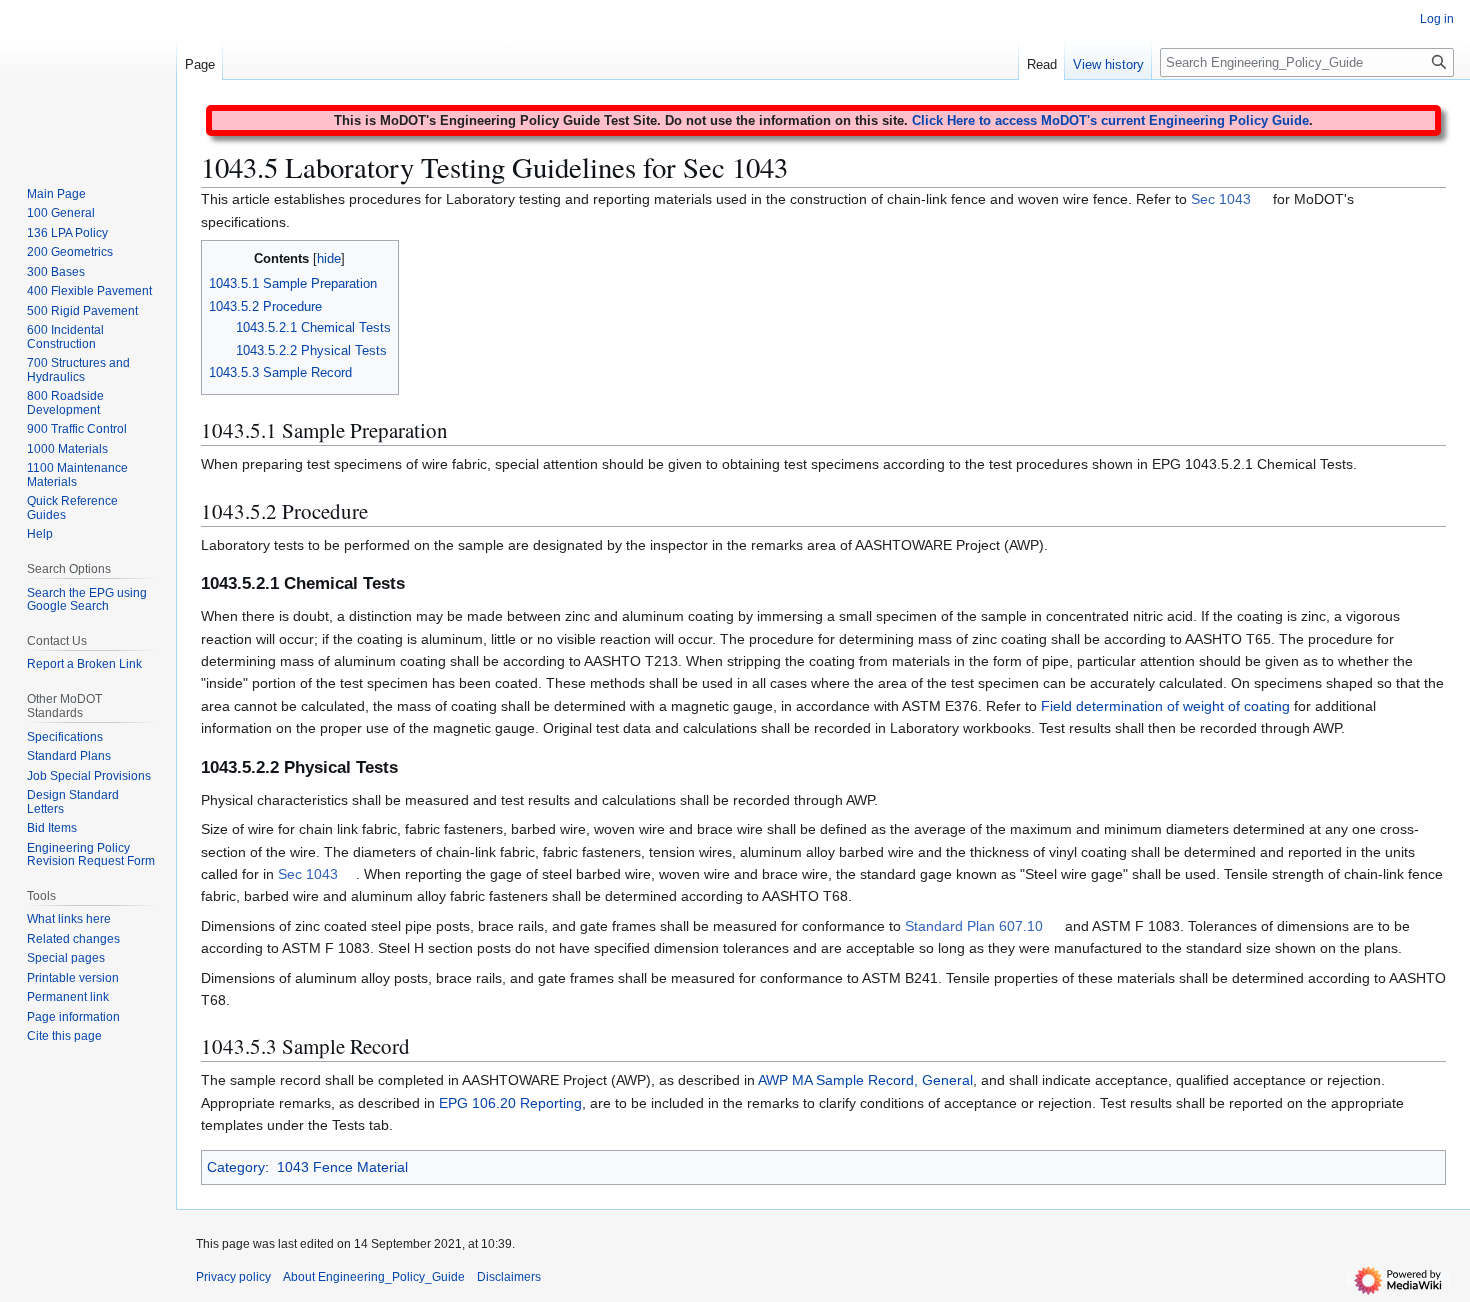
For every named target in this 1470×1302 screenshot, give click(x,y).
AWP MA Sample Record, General (865, 1080)
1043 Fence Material (342, 1167)
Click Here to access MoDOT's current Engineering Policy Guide (1110, 120)
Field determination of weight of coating (1165, 706)
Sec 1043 (1221, 199)
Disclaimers (509, 1277)
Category (236, 1167)
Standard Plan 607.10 (974, 926)
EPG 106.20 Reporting (510, 1103)
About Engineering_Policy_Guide (374, 1277)
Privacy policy (233, 1277)
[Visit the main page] (88, 80)
